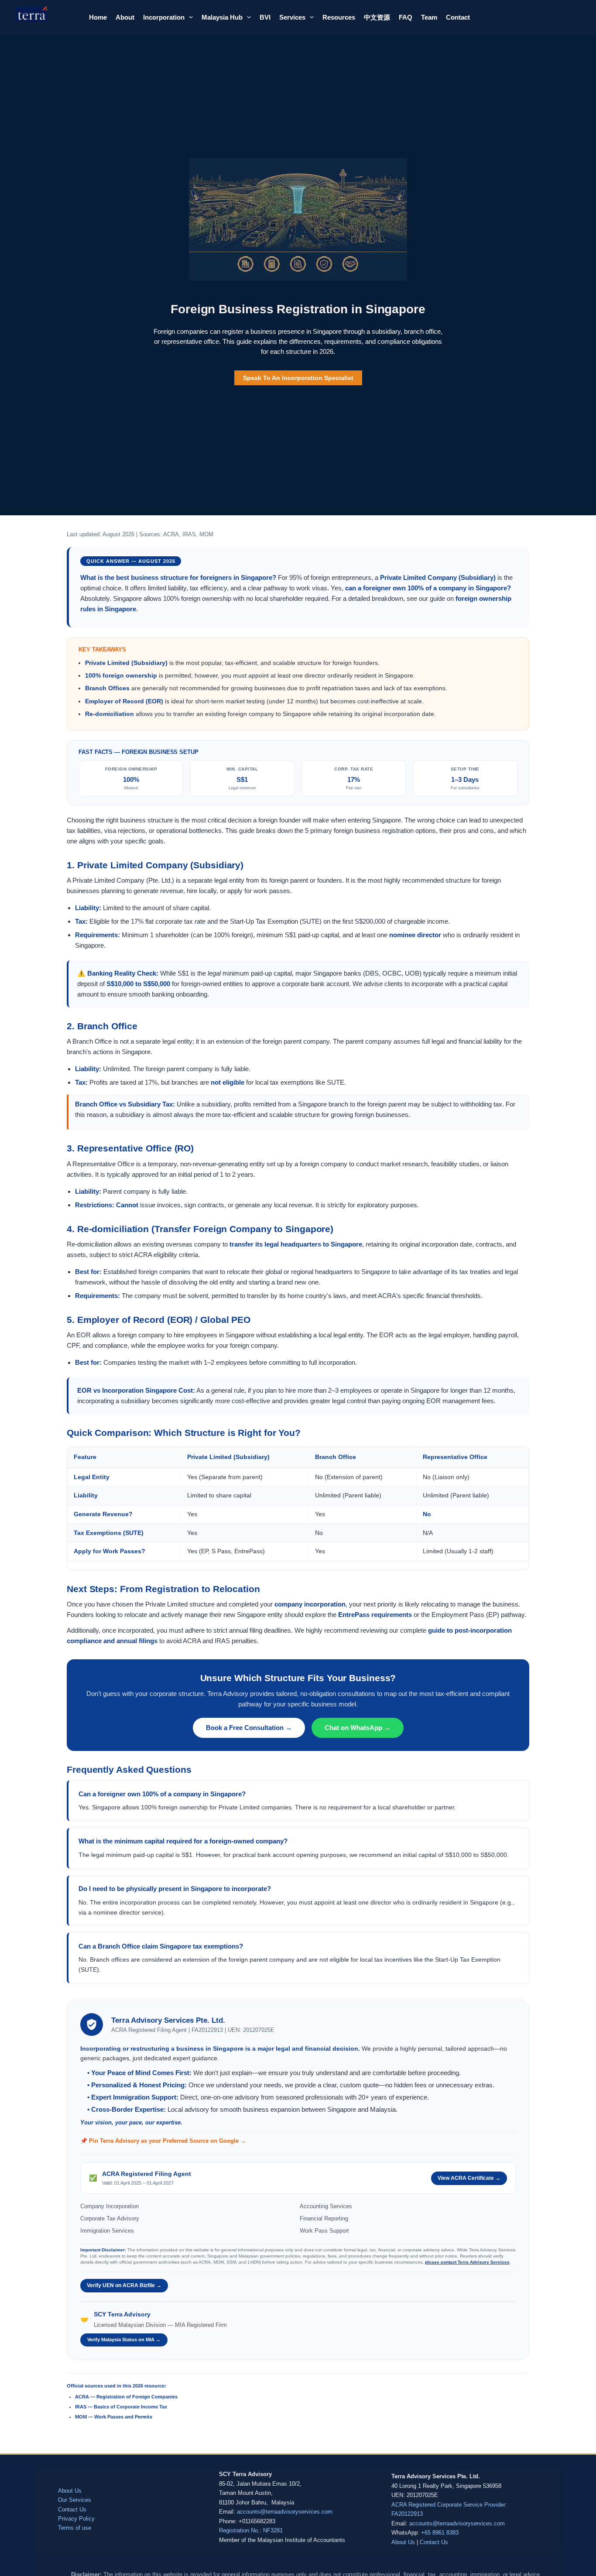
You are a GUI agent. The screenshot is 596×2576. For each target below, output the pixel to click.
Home (98, 17)
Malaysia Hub (222, 17)
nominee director (415, 935)
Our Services (75, 2500)
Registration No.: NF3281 (251, 2530)
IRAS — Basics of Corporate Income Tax (121, 2407)
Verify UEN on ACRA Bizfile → (124, 2285)
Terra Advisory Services (46, 25)
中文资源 (377, 17)
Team (429, 17)
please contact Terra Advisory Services (467, 2262)
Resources (339, 17)
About (125, 17)
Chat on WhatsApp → (358, 1728)
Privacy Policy (76, 2519)
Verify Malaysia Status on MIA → (124, 2340)
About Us (70, 2491)
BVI (265, 17)
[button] (189, 17)
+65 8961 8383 (440, 2533)
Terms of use (75, 2528)
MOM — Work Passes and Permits (114, 2417)
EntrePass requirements (375, 1615)
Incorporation (164, 17)
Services (292, 17)
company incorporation (310, 1604)
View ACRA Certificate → (469, 2178)
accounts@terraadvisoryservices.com (285, 2512)
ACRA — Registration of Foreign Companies (126, 2397)
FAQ (406, 17)
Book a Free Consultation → (249, 1728)
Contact (458, 17)
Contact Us (72, 2509)
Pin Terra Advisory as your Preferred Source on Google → (168, 2141)
